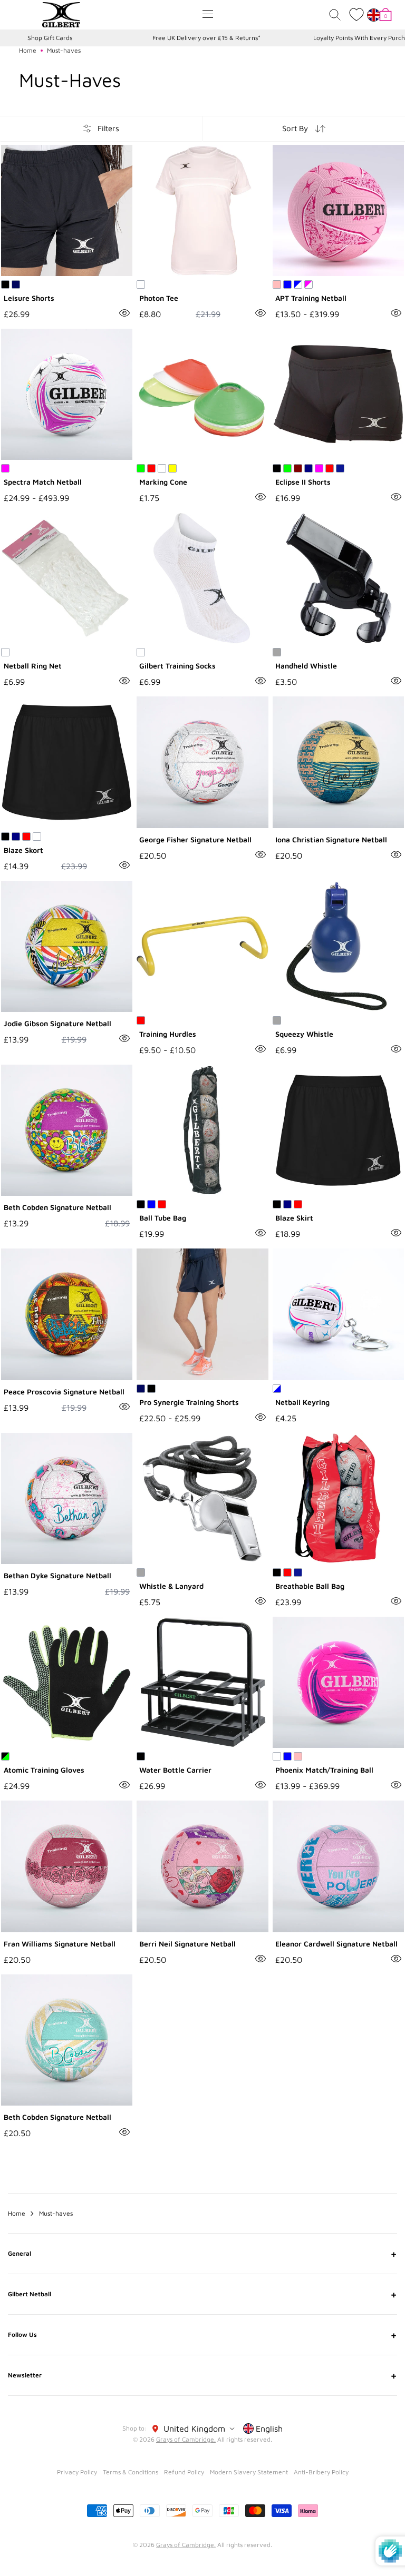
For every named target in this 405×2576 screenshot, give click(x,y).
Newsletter (202, 2375)
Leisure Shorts (29, 298)
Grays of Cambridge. (186, 2439)
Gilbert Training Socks (177, 666)
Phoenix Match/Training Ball (324, 1770)
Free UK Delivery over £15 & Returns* (206, 38)
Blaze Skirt (294, 1218)
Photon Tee (159, 298)
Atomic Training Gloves (44, 1770)
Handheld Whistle (306, 666)
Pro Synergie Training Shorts (189, 1402)
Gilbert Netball (202, 2294)
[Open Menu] (208, 14)
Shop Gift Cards (50, 38)
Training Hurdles (168, 1034)
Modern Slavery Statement (249, 2472)
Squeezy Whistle (304, 1034)
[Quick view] (124, 313)
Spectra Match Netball (43, 482)
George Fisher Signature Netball (195, 839)
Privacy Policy (77, 2472)
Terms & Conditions (131, 2472)
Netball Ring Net (33, 666)
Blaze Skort (23, 850)
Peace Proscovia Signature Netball (64, 1392)
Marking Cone (163, 482)
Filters (108, 128)
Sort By (295, 128)
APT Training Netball (311, 298)
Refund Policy (184, 2472)
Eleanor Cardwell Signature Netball (336, 1944)
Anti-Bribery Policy (321, 2472)
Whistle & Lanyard (171, 1586)
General (202, 2254)
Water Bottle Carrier (175, 1770)
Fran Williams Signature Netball (60, 1944)
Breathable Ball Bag (310, 1586)
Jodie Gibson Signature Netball (57, 1023)
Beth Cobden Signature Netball (57, 1207)
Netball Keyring (302, 1402)
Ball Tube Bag (163, 1218)
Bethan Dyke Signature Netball (57, 1575)
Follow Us (202, 2335)
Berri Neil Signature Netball (187, 1944)
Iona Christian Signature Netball (331, 839)
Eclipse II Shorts (303, 482)
